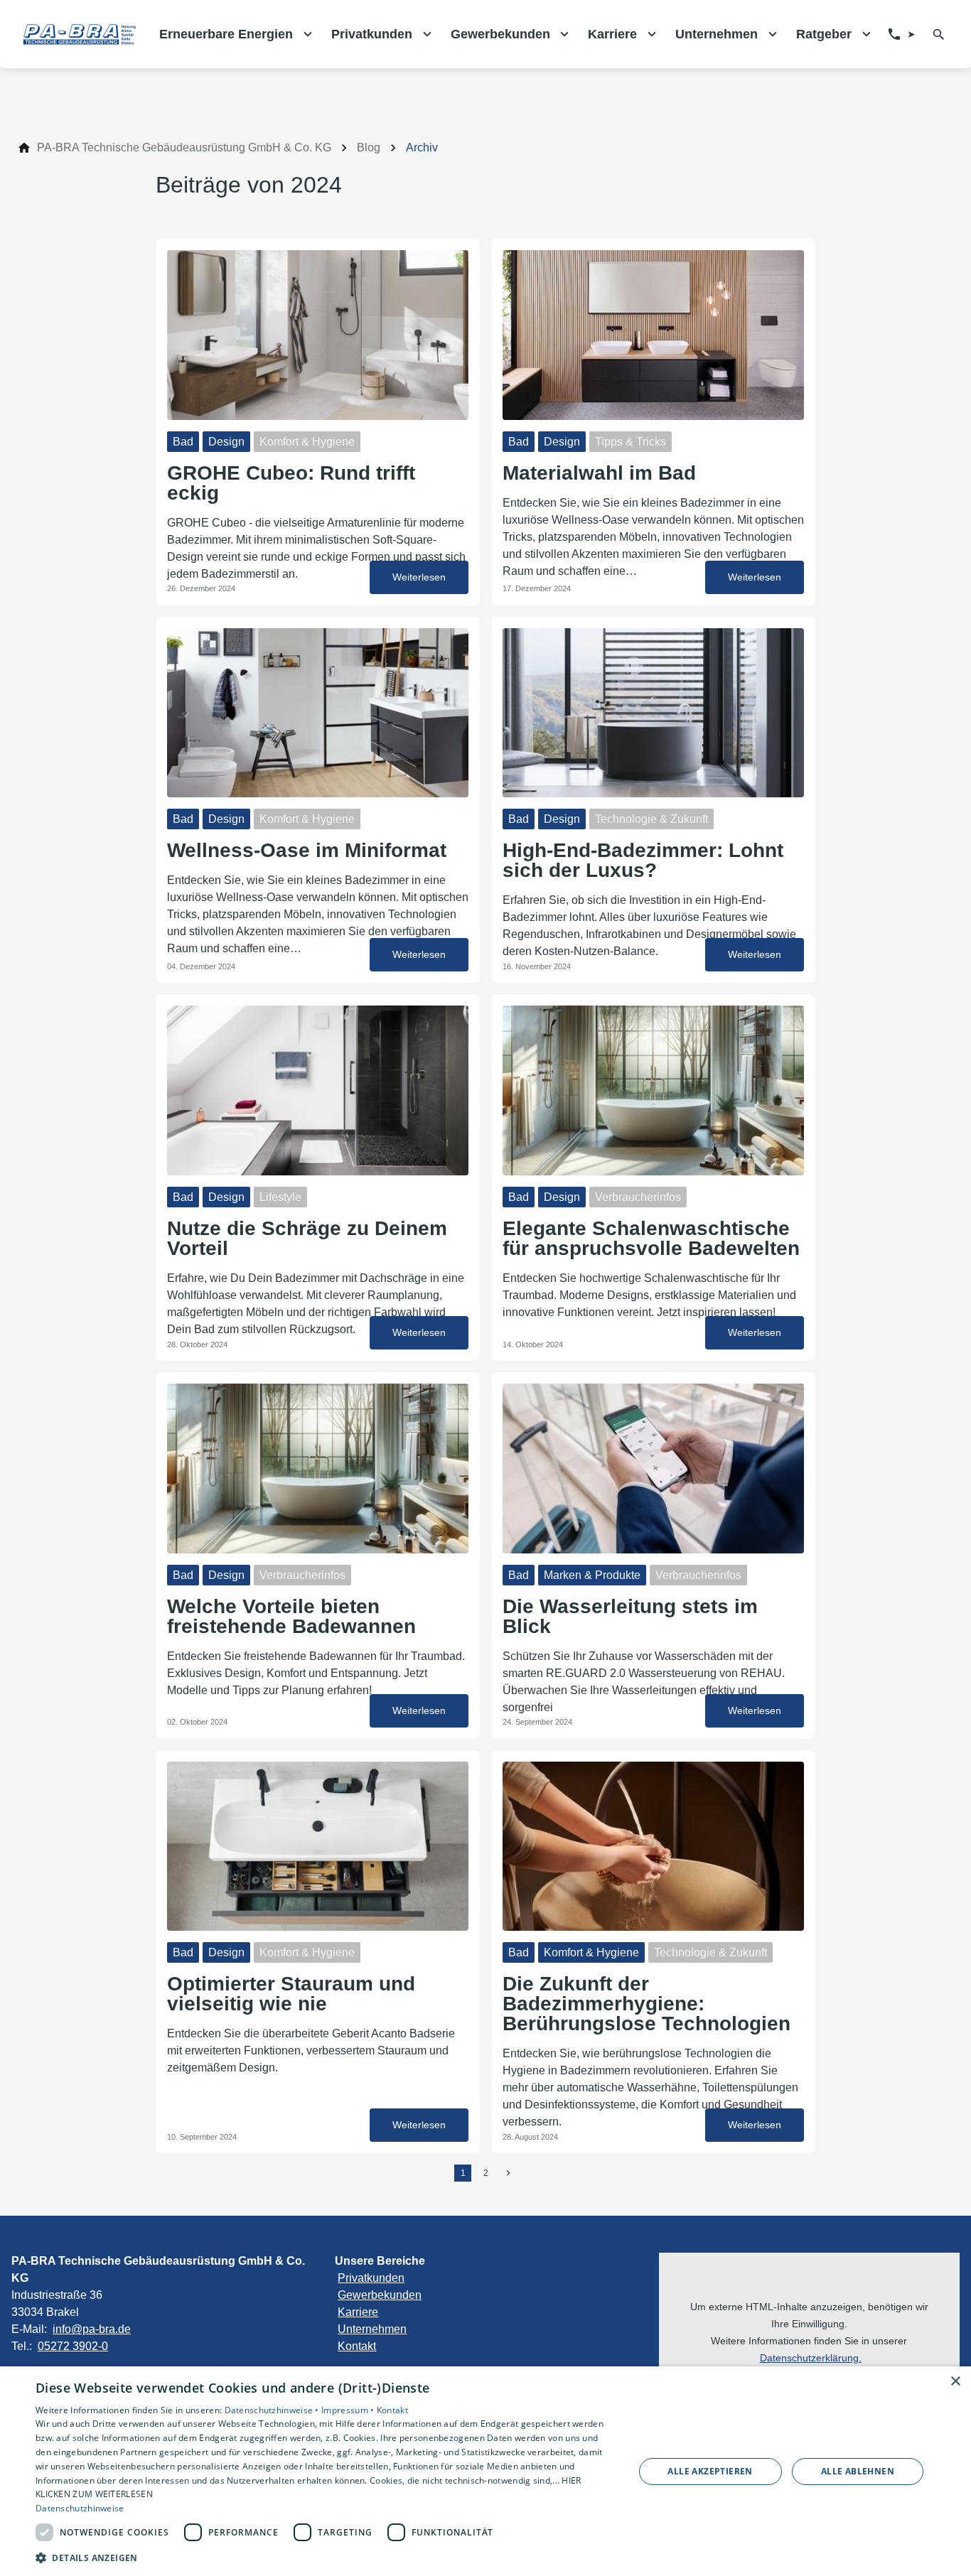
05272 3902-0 (73, 2346)
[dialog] (485, 2471)
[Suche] (939, 34)
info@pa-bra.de (92, 2329)
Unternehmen (372, 2329)
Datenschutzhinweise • (273, 2410)
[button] (326, 2557)
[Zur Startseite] (80, 34)
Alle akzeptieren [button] (710, 2471)
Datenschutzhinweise (80, 2508)
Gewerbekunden (380, 2295)
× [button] (955, 2382)
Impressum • (349, 2410)
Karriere (358, 2312)
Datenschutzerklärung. (811, 2358)
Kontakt (357, 2346)
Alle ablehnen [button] (858, 2471)
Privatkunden (371, 2278)
